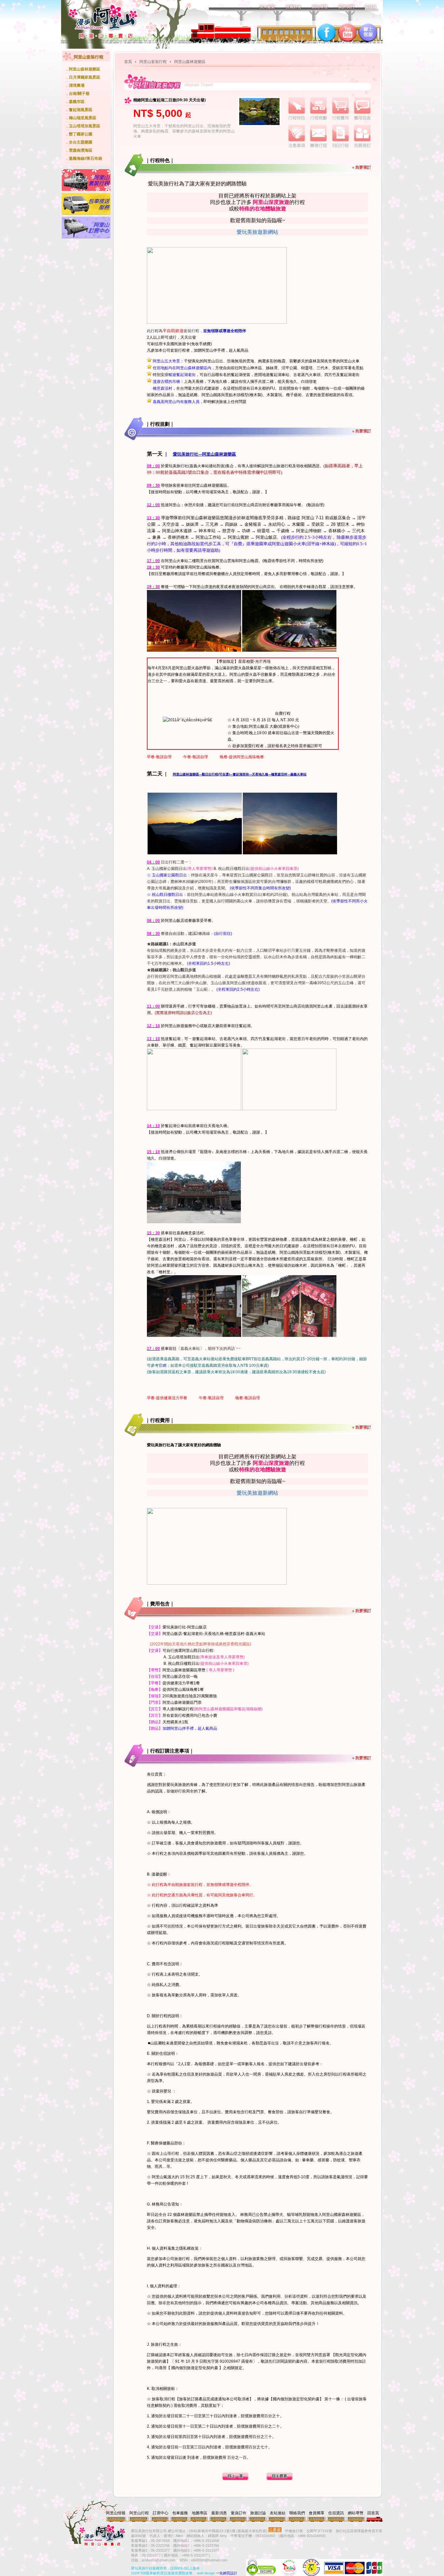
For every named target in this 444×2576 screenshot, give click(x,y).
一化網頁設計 (227, 2573)
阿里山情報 (116, 2513)
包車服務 (180, 2513)
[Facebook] (327, 33)
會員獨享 (317, 2513)
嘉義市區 (77, 102)
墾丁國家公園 (81, 134)
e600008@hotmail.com (209, 2560)
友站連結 (278, 2513)
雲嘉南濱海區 (81, 150)
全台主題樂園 (81, 142)
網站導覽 (356, 2513)
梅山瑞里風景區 (83, 118)
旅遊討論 (258, 2513)
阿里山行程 (139, 2513)
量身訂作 (239, 2513)
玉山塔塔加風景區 (85, 126)
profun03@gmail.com (158, 2560)
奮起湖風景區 (81, 110)
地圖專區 (200, 2513)
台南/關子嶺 (79, 94)
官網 (163, 1365)
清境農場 (77, 85)
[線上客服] (368, 33)
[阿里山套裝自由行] (86, 190)
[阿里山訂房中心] (86, 237)
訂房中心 (161, 2513)
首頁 (128, 62)
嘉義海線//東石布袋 (85, 158)
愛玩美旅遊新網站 (257, 232)
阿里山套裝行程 (153, 62)
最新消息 (219, 2513)
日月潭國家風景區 (85, 77)
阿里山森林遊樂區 (85, 69)
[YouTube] (347, 33)
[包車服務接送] (86, 214)
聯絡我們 (297, 2513)
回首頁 (373, 2513)
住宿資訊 (336, 2513)
